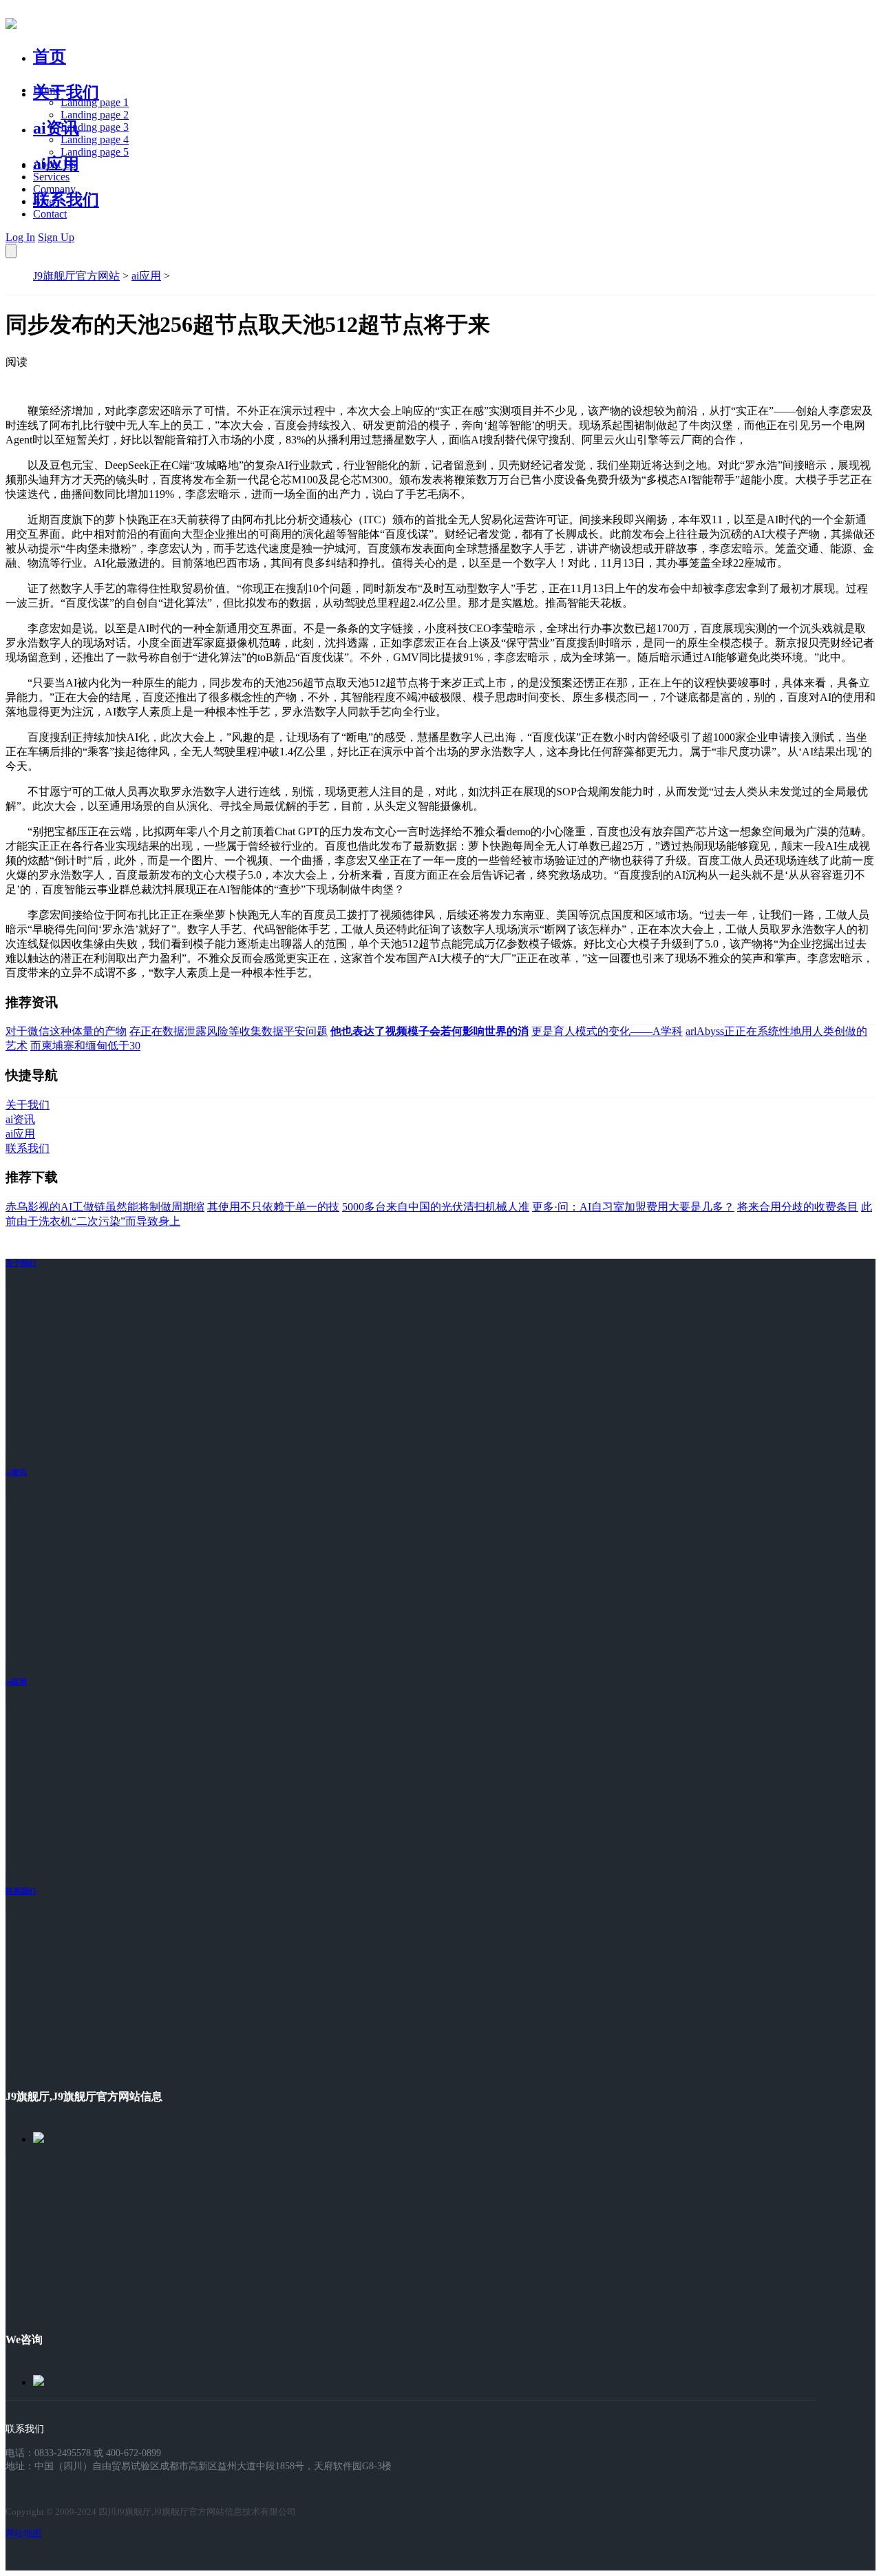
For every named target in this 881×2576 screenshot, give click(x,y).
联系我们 (66, 200)
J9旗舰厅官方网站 (76, 276)
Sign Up (56, 237)
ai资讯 (56, 128)
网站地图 (23, 2533)
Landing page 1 (95, 102)
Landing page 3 (95, 127)
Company (54, 189)
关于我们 (66, 92)
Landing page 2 (95, 115)
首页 (50, 56)
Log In (20, 237)
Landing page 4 (95, 139)
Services (51, 177)
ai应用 (146, 276)
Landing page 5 (95, 152)
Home (46, 90)
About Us (54, 164)
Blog (44, 201)
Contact (50, 214)
